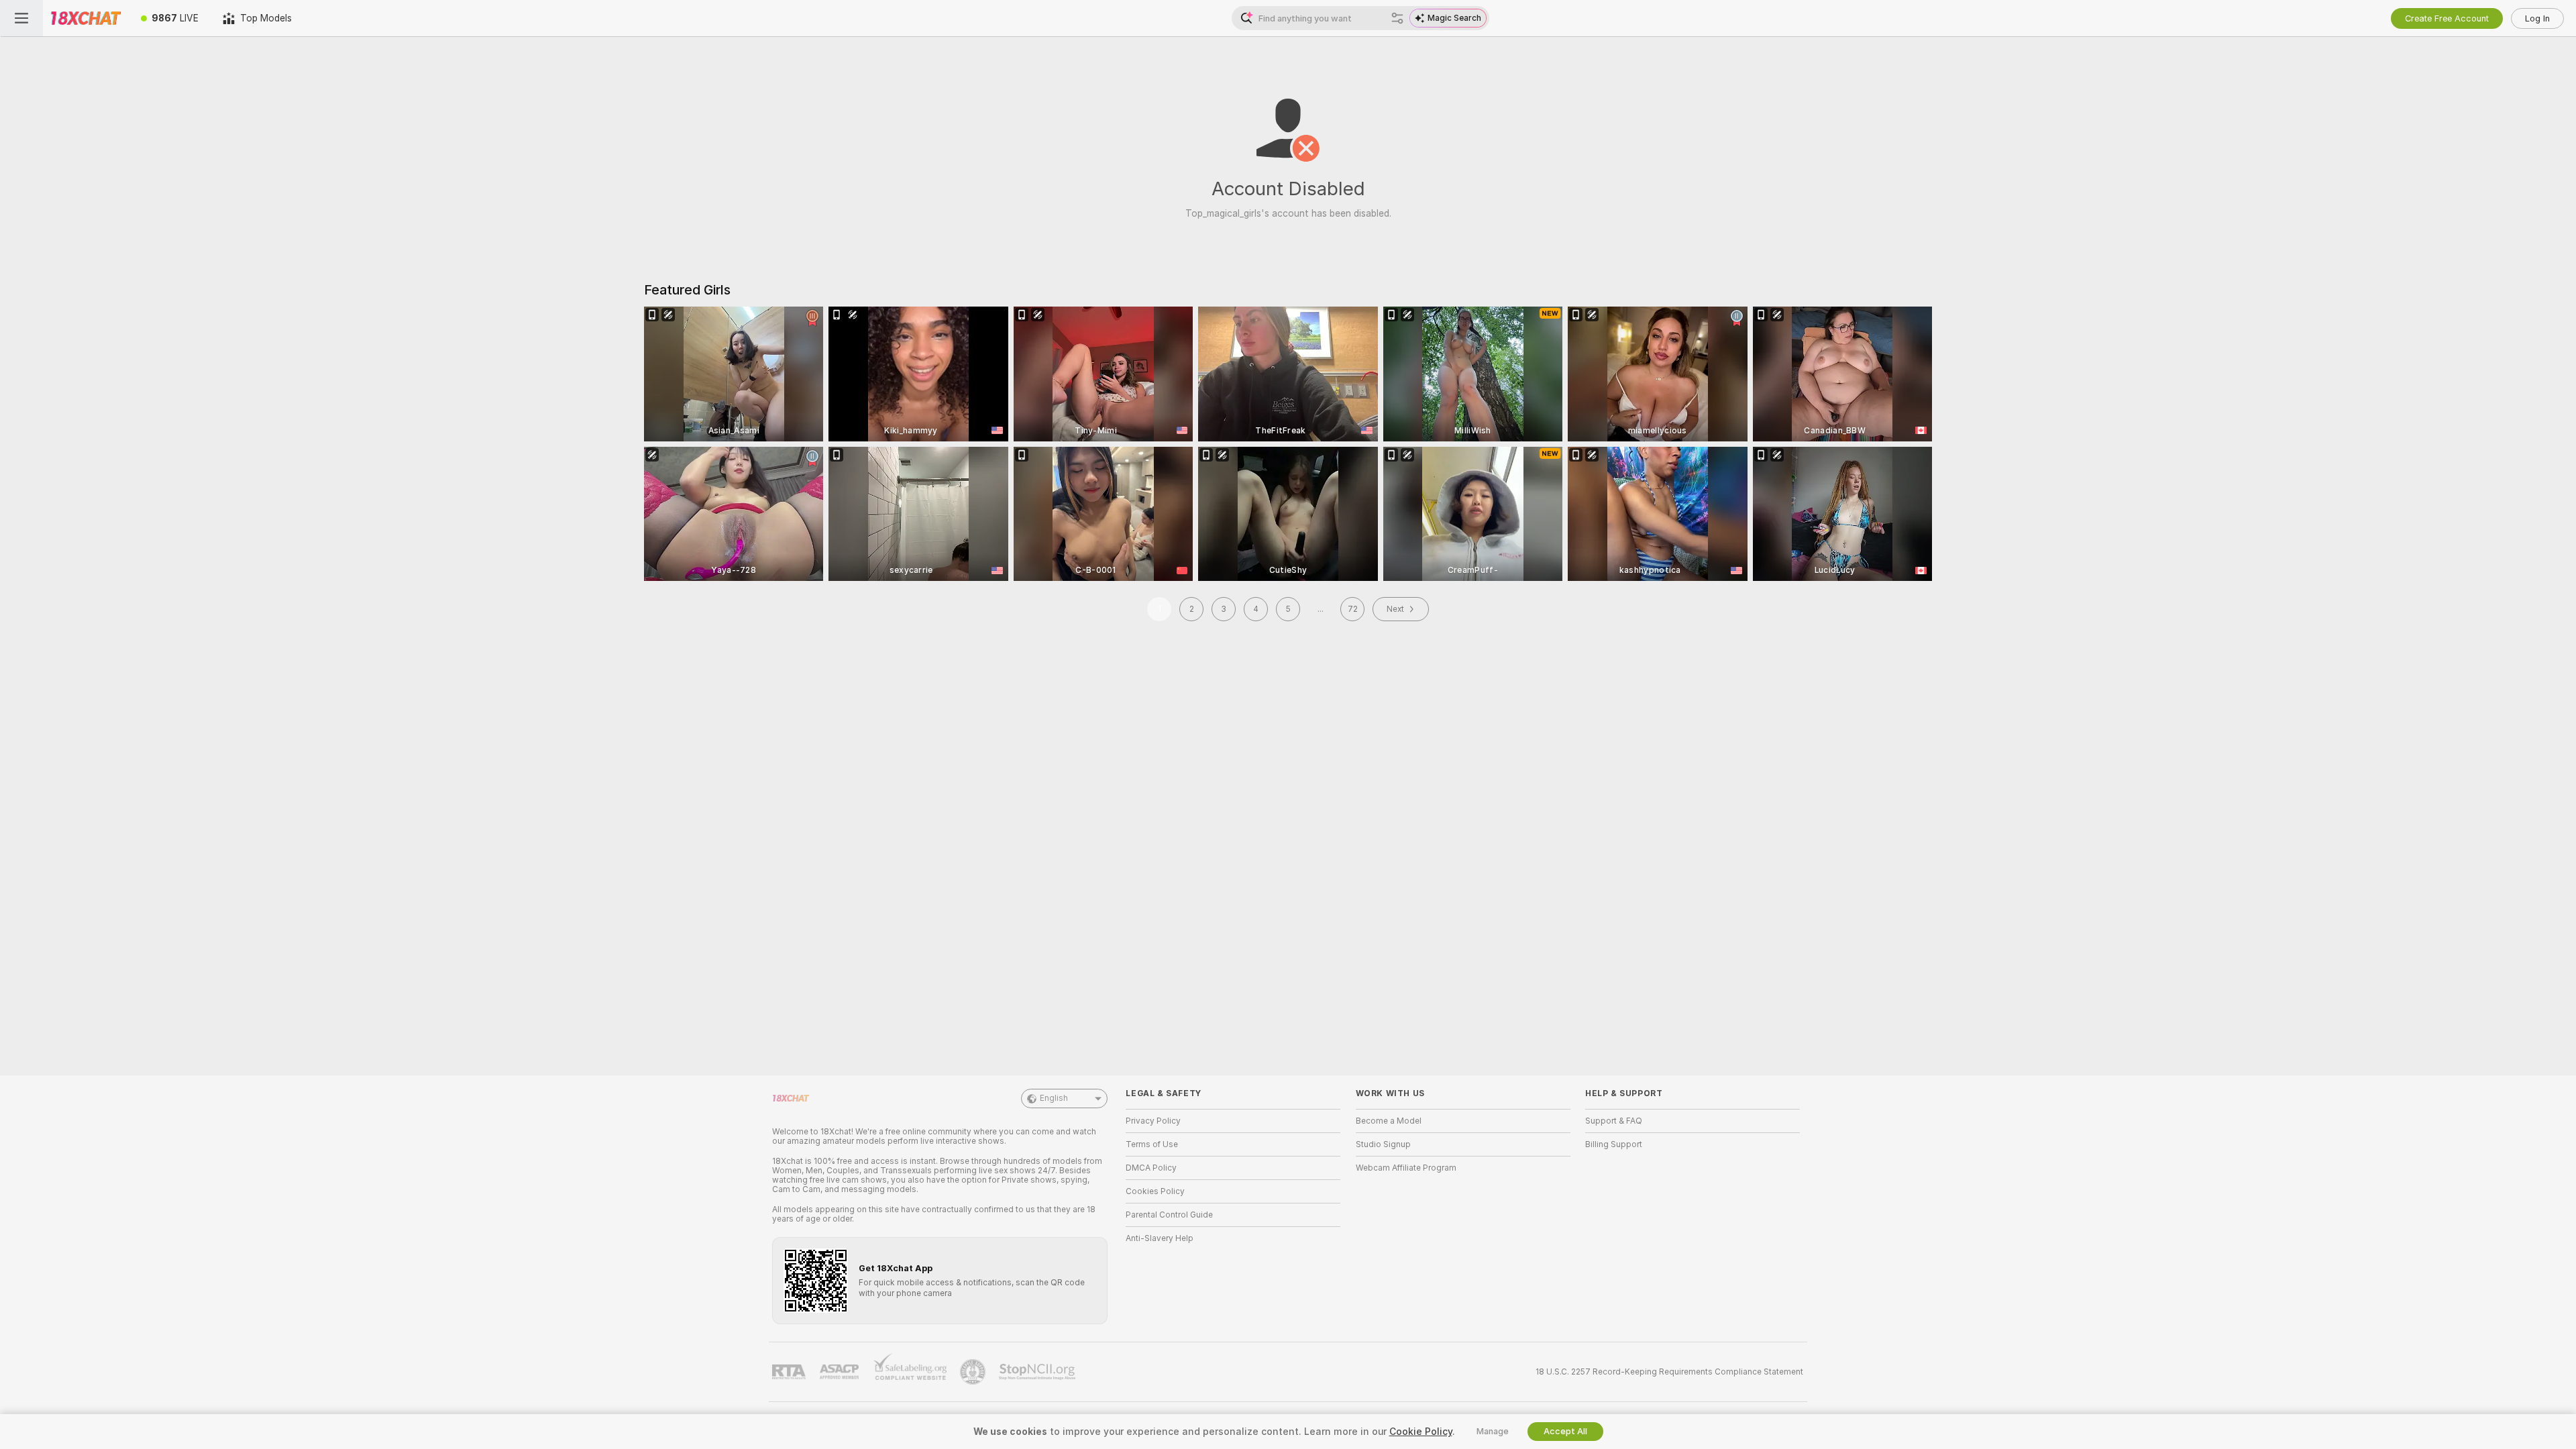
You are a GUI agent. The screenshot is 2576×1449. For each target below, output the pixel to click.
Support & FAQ (1614, 1121)
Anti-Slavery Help (1160, 1238)
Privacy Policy (1153, 1121)
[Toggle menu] (21, 18)
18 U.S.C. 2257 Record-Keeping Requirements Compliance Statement (1669, 1372)
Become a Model (1389, 1121)
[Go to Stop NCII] (1038, 1372)
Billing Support (1614, 1144)
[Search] (1397, 18)
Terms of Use (1152, 1144)
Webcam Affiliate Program (1406, 1168)
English (1054, 1098)
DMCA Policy (1151, 1168)
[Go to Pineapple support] (974, 1372)
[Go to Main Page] (86, 18)
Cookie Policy (1421, 1432)
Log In (2537, 18)
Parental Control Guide (1169, 1215)
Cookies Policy (1155, 1191)
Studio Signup (1383, 1144)
